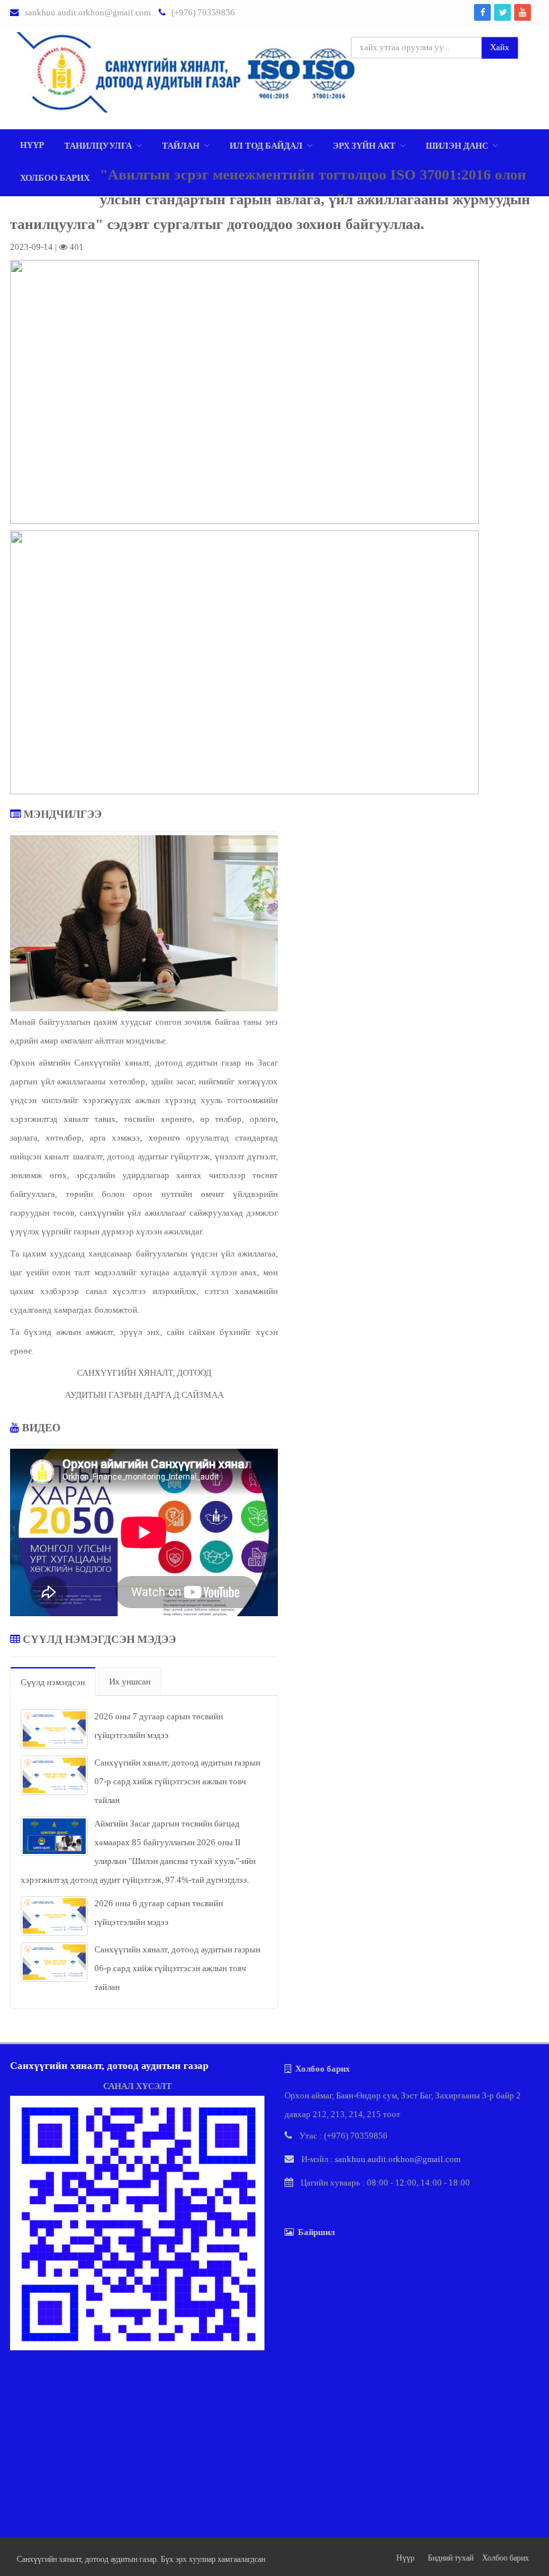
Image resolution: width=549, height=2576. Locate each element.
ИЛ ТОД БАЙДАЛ (266, 146)
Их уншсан (130, 1681)
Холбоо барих (55, 178)
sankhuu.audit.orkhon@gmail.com (88, 12)
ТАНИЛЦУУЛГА (98, 146)
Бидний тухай (451, 2558)
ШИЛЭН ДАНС (457, 146)
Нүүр (32, 145)
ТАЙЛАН (181, 146)
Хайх (500, 47)
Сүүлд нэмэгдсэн (53, 1682)
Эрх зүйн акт (364, 146)
